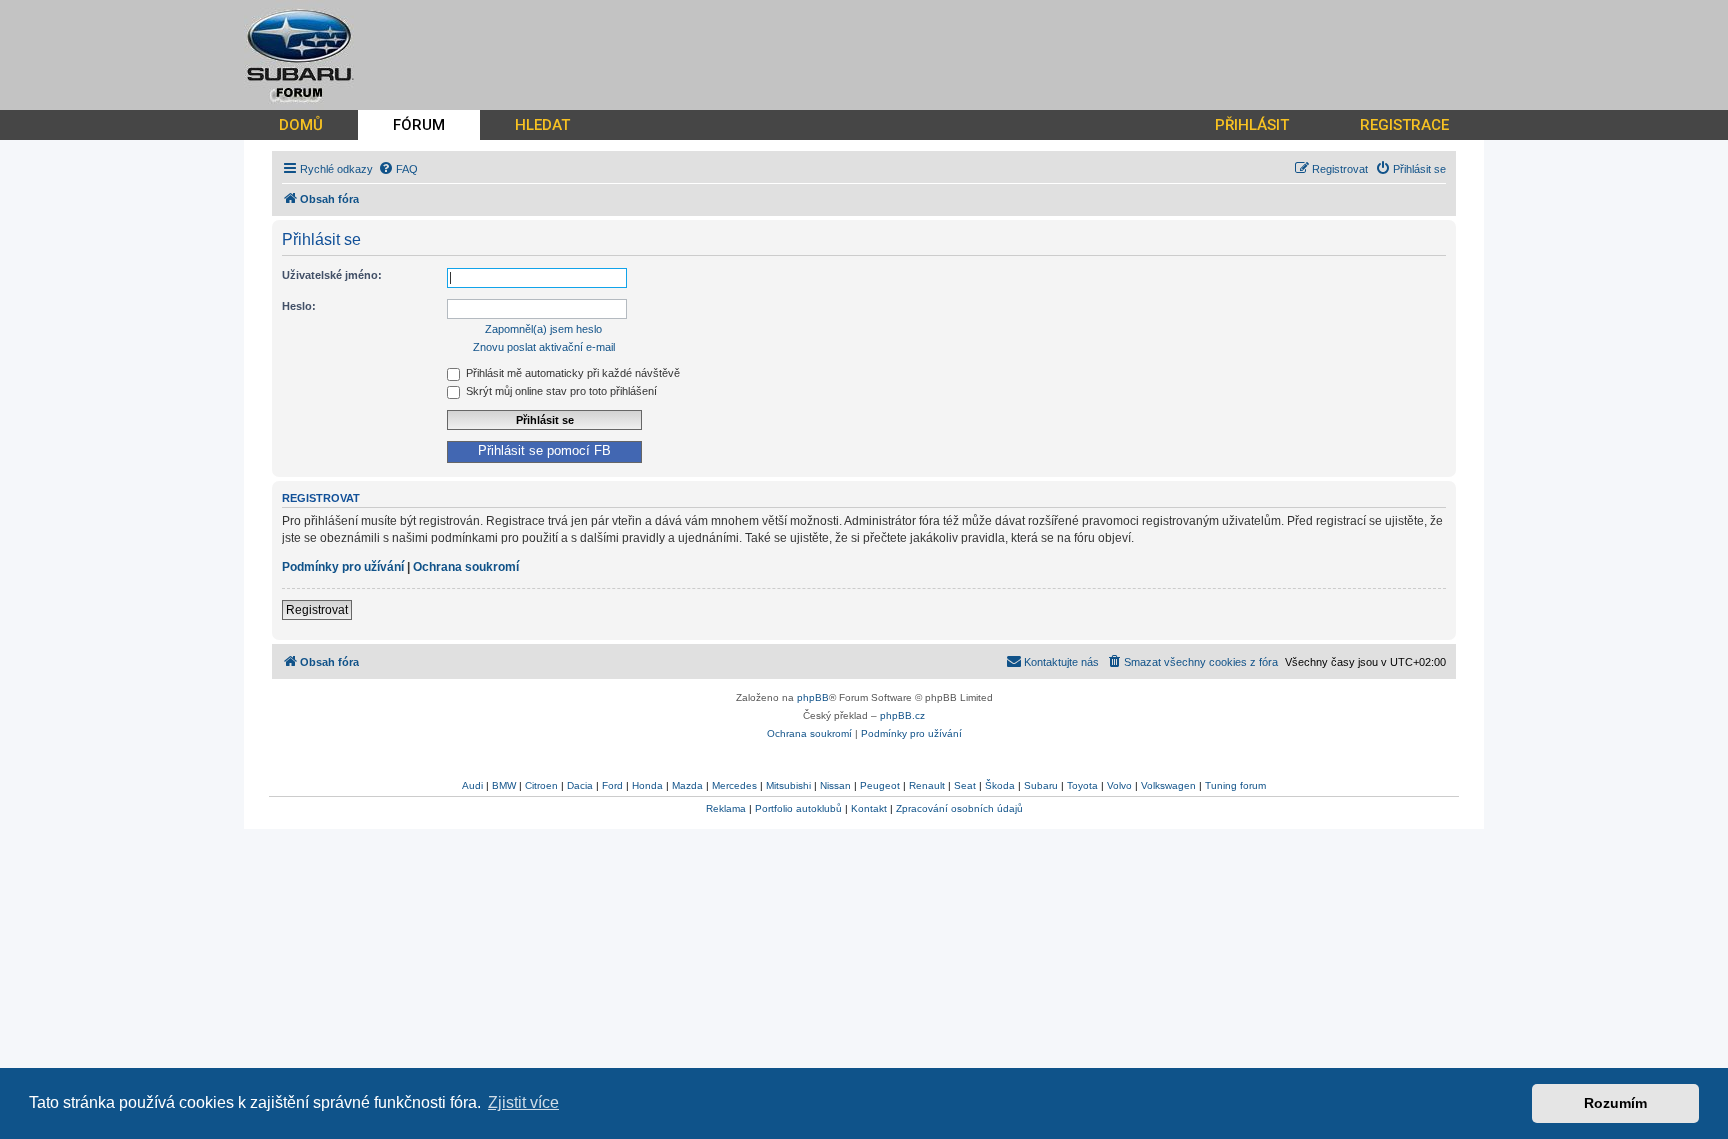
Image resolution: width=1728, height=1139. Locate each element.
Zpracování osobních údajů (959, 808)
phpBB (813, 697)
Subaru (1041, 785)
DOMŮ (301, 125)
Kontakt (869, 808)
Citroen (541, 785)
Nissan (835, 785)
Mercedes (734, 785)
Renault (927, 785)
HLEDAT (542, 125)
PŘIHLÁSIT (1252, 125)
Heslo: (299, 306)
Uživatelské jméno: (332, 275)
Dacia (580, 785)
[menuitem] (398, 169)
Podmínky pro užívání (343, 567)
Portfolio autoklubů (798, 808)
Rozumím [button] (1615, 1103)
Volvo (1119, 785)
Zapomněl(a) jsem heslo (543, 329)
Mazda (687, 785)
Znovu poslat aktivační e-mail (544, 347)
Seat (965, 785)
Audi (472, 785)
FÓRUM (419, 125)
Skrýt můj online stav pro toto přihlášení (560, 391)
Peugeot (880, 785)
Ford (612, 785)
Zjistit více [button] (523, 1102)
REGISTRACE (1404, 125)
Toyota (1082, 785)
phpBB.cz (902, 715)
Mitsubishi (788, 785)
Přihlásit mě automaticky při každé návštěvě (571, 373)
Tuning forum (1235, 785)
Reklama (726, 808)
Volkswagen (1168, 785)
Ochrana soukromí (466, 567)
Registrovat (317, 610)
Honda (647, 785)
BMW (504, 785)
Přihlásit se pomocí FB (544, 451)
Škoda (1000, 785)
